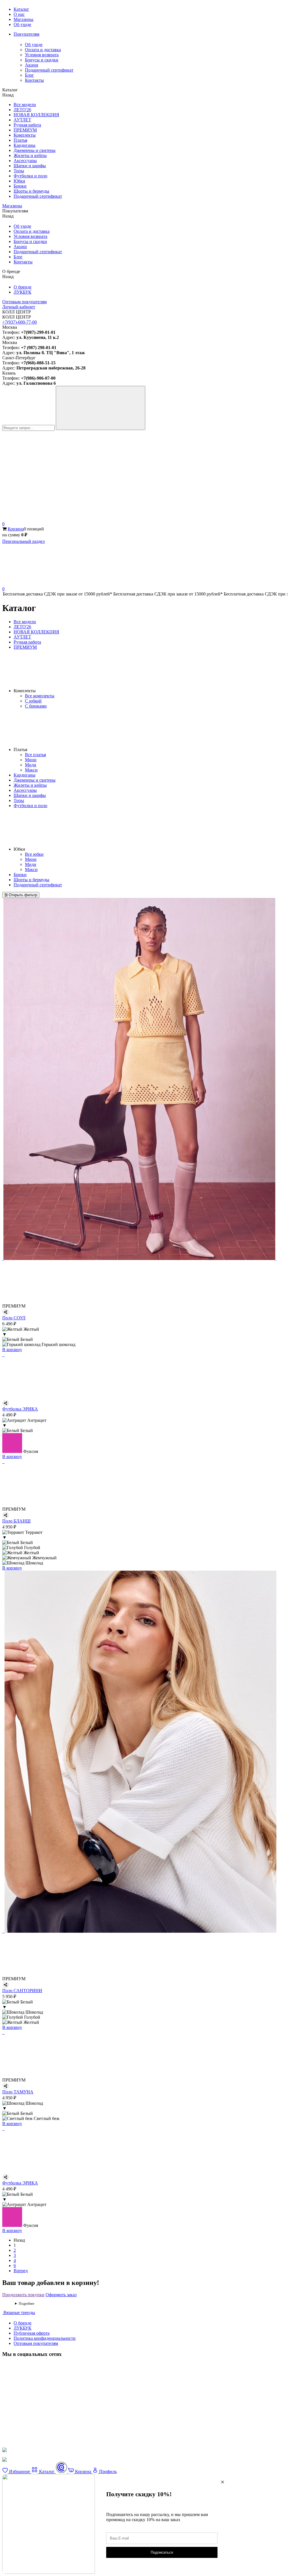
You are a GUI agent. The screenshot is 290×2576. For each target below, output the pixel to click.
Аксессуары (25, 161)
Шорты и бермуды (31, 191)
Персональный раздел (24, 541)
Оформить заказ (61, 2295)
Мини (31, 760)
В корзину (12, 1350)
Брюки (20, 186)
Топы (19, 171)
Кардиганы (24, 145)
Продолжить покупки (23, 2295)
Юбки (19, 181)
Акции (32, 65)
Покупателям (26, 34)
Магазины (24, 19)
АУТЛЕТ (22, 120)
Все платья (35, 755)
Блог (29, 75)
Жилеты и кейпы (30, 155)
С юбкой (33, 701)
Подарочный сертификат (49, 70)
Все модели (25, 105)
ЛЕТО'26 (22, 110)
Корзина (16, 529)
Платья (20, 140)
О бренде (23, 287)
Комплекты (25, 135)
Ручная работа (27, 125)
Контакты (34, 80)
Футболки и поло (30, 176)
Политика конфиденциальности (45, 2338)
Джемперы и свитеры (35, 150)
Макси (31, 770)
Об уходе (22, 24)
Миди (31, 765)
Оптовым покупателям (24, 302)
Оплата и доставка (43, 50)
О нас (19, 14)
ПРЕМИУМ (25, 130)
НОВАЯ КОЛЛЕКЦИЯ (36, 115)
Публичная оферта (32, 2333)
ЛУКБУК (23, 292)
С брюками (36, 706)
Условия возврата (42, 55)
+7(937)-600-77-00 (20, 322)
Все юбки (34, 854)
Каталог (21, 9)
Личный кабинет (19, 307)
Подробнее (26, 2304)
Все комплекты (40, 696)
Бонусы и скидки (42, 60)
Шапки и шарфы (30, 166)
